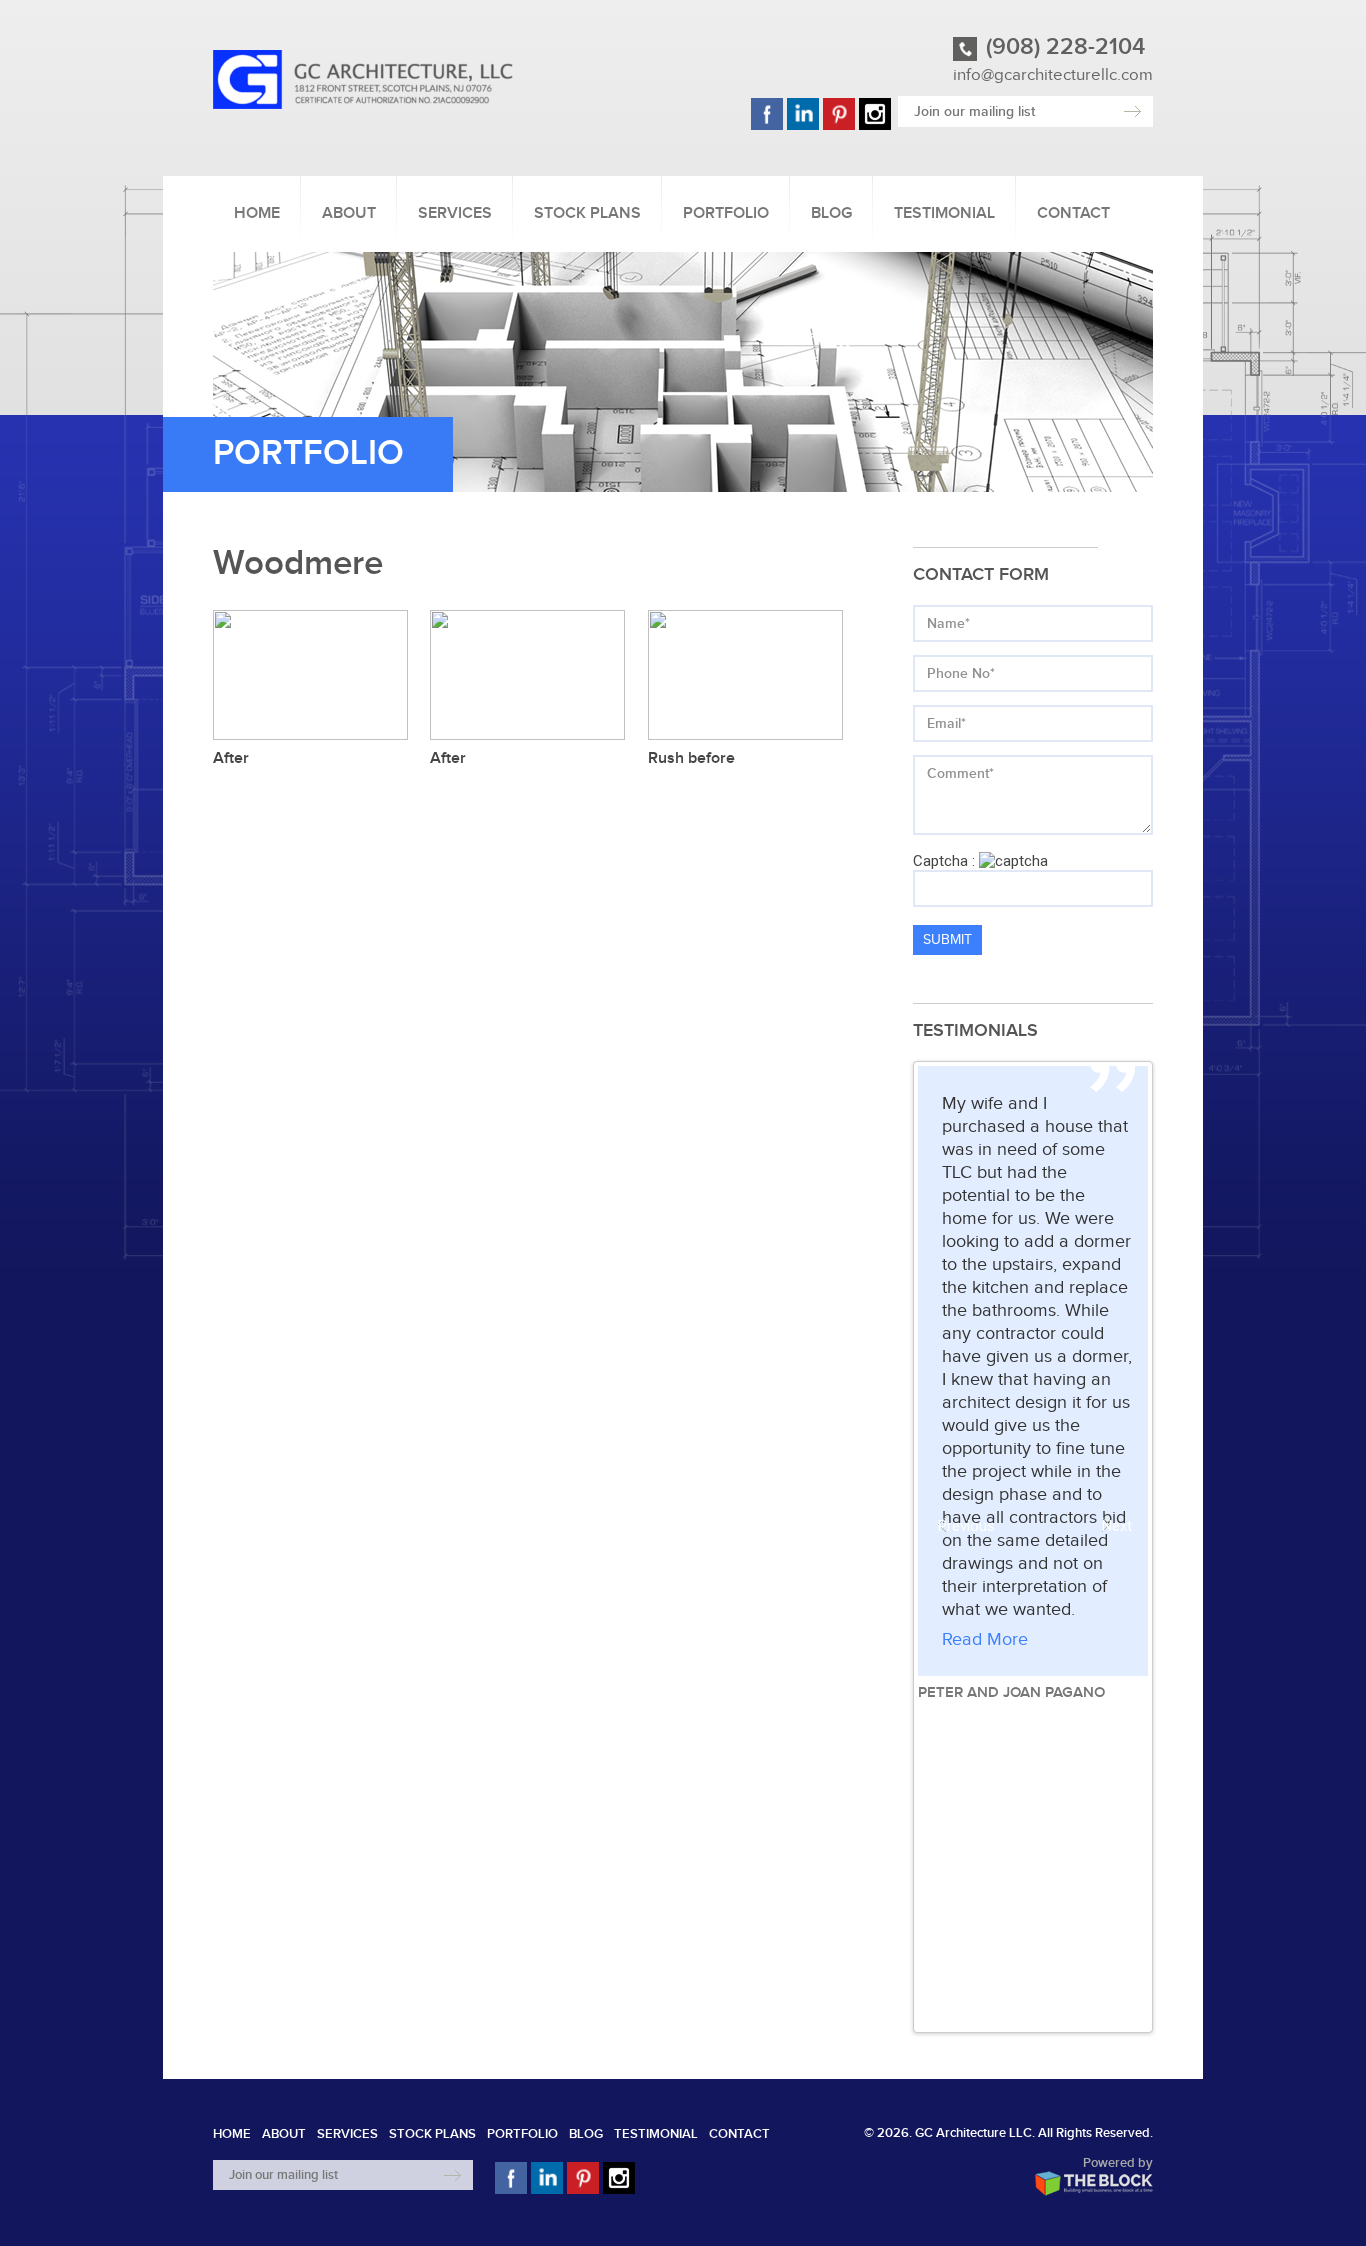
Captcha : (944, 861)
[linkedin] (803, 127)
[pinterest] (839, 127)
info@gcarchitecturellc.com (1053, 75)
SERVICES (455, 213)
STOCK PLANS (587, 213)
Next (1115, 1526)
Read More (985, 1639)
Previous (951, 1526)
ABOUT (349, 213)
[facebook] (767, 127)
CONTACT (1073, 213)
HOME (257, 213)
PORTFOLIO (726, 213)
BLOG (831, 213)
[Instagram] (875, 127)
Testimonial (944, 213)
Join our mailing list (974, 111)
